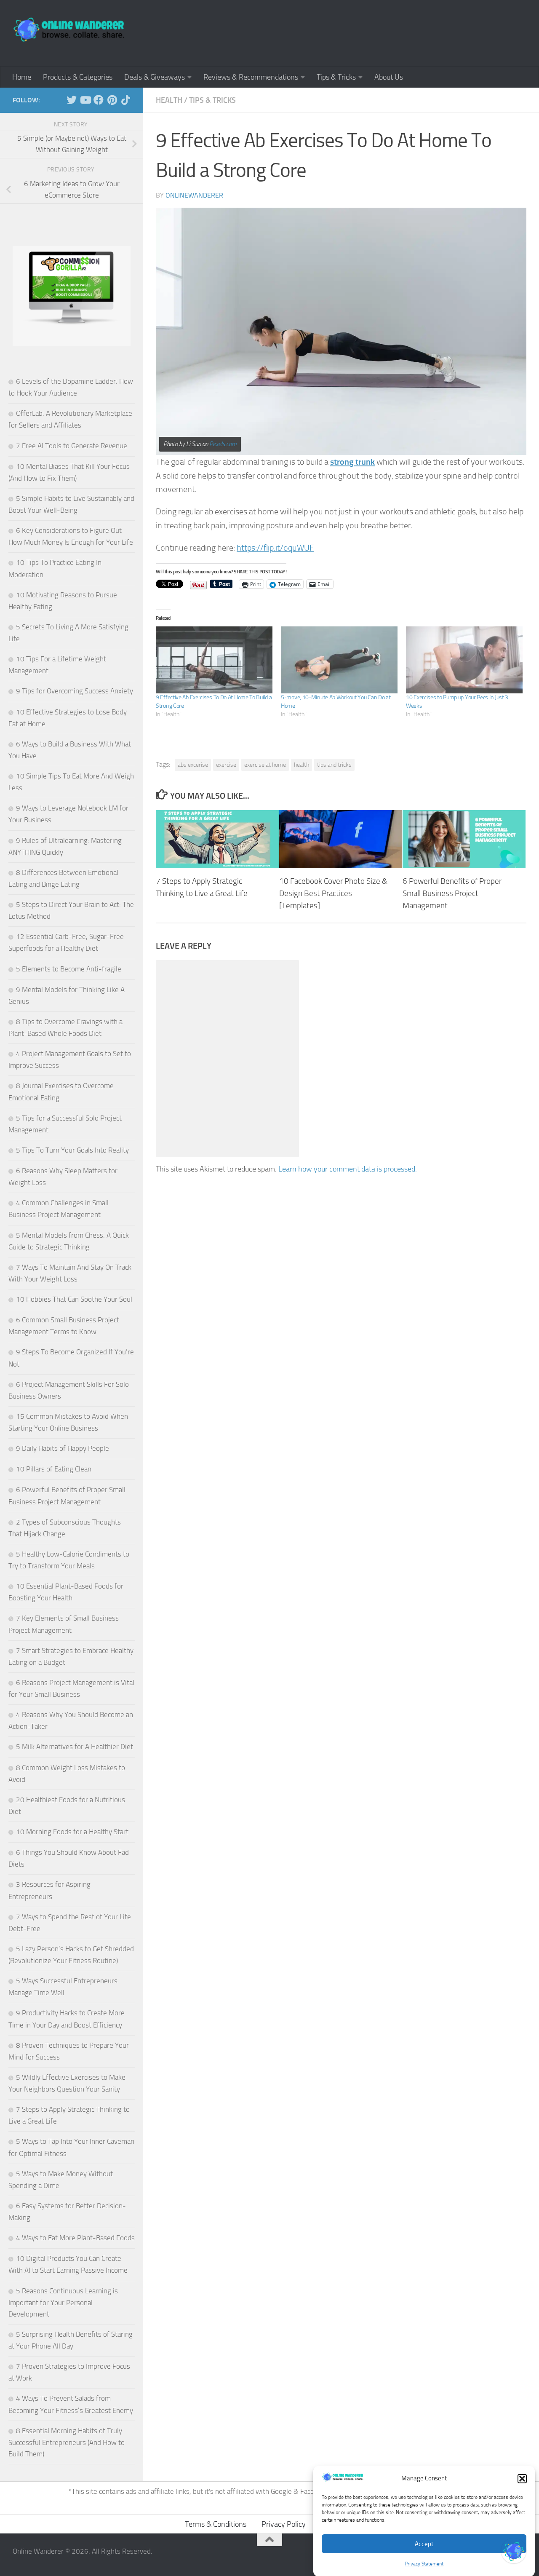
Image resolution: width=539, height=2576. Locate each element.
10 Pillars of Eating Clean (54, 1469)
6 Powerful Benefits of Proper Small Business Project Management (452, 894)
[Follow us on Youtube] (85, 100)
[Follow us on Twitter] (72, 100)
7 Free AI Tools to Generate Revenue (72, 446)
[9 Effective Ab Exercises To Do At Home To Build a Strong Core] (214, 660)
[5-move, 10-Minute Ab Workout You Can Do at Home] (339, 660)
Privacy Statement (424, 2564)
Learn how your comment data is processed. (348, 1169)
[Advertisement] (373, 32)
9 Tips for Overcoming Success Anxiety (75, 691)
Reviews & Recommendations (251, 77)
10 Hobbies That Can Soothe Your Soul (74, 1299)
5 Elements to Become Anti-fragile (69, 969)
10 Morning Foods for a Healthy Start (72, 1832)
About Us (389, 77)
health (302, 765)
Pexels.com (223, 444)
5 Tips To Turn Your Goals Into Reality (72, 1150)
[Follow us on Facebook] (99, 100)
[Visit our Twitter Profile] (514, 2551)
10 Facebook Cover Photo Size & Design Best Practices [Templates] (333, 894)
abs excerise (193, 765)
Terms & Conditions (216, 2524)
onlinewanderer (194, 195)
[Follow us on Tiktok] (125, 100)
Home (22, 77)
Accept (424, 2544)
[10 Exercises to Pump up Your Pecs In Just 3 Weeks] (464, 660)
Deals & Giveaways (155, 77)
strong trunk (352, 462)
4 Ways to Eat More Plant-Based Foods (75, 2238)
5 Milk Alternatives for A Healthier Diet (75, 1747)
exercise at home (265, 765)
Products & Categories (78, 77)
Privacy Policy (284, 2524)
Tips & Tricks (336, 77)
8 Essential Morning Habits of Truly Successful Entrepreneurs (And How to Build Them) (67, 2442)
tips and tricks (334, 765)
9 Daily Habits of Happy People (63, 1448)
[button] (522, 2479)
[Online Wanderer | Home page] (69, 29)
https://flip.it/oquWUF (275, 548)
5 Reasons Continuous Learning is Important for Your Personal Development (63, 2302)
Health (169, 100)
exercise (226, 765)
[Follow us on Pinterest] (112, 100)
